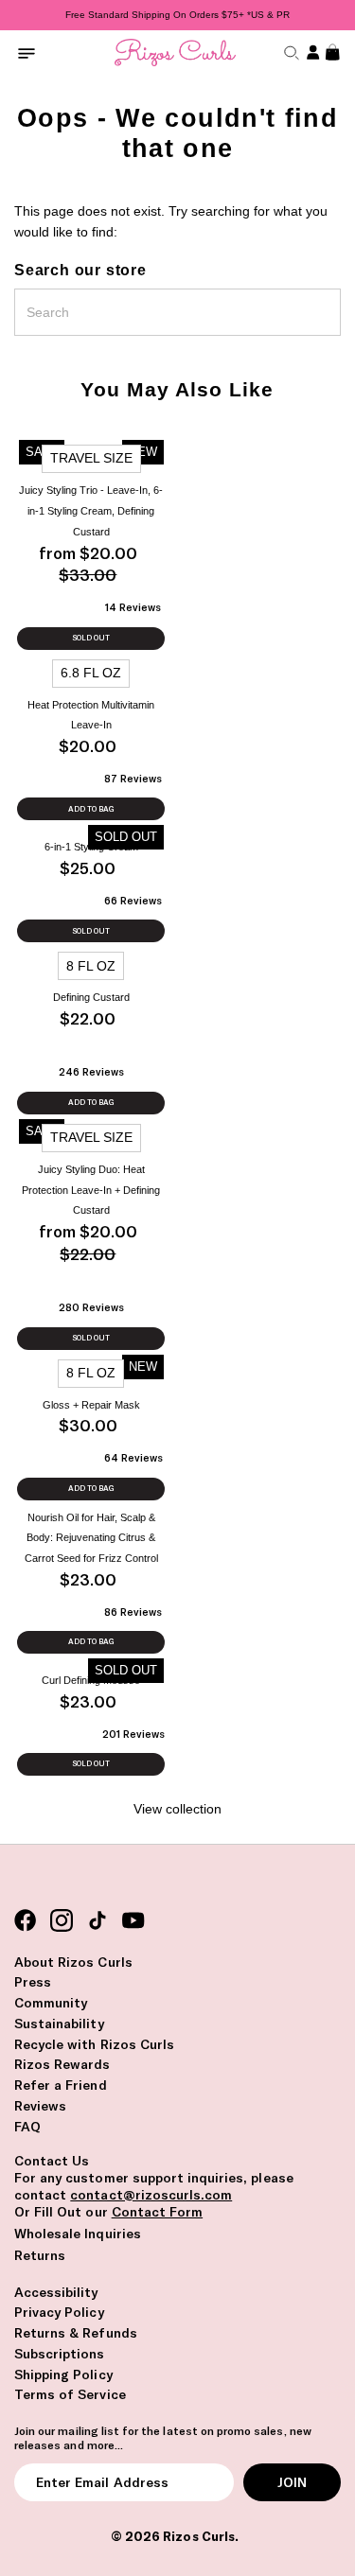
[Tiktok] (98, 1921)
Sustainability (59, 2024)
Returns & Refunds (76, 2333)
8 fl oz (91, 966)
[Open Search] (289, 53)
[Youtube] (133, 1921)
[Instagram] (62, 1921)
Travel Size (91, 458)
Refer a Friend (61, 2085)
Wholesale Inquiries (78, 2234)
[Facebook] (26, 1921)
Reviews (40, 2106)
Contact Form (157, 2212)
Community (51, 2003)
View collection (177, 1809)
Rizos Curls (198, 2536)
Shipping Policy (63, 2374)
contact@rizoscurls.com (151, 2195)
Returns (40, 2255)
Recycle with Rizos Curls (94, 2044)
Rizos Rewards (62, 2064)
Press (33, 1982)
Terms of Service (70, 2394)
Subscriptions (60, 2354)
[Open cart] (330, 53)
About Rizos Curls (73, 1962)
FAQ (27, 2127)
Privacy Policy (59, 2312)
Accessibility (56, 2292)
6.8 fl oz (91, 673)
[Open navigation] (27, 53)
